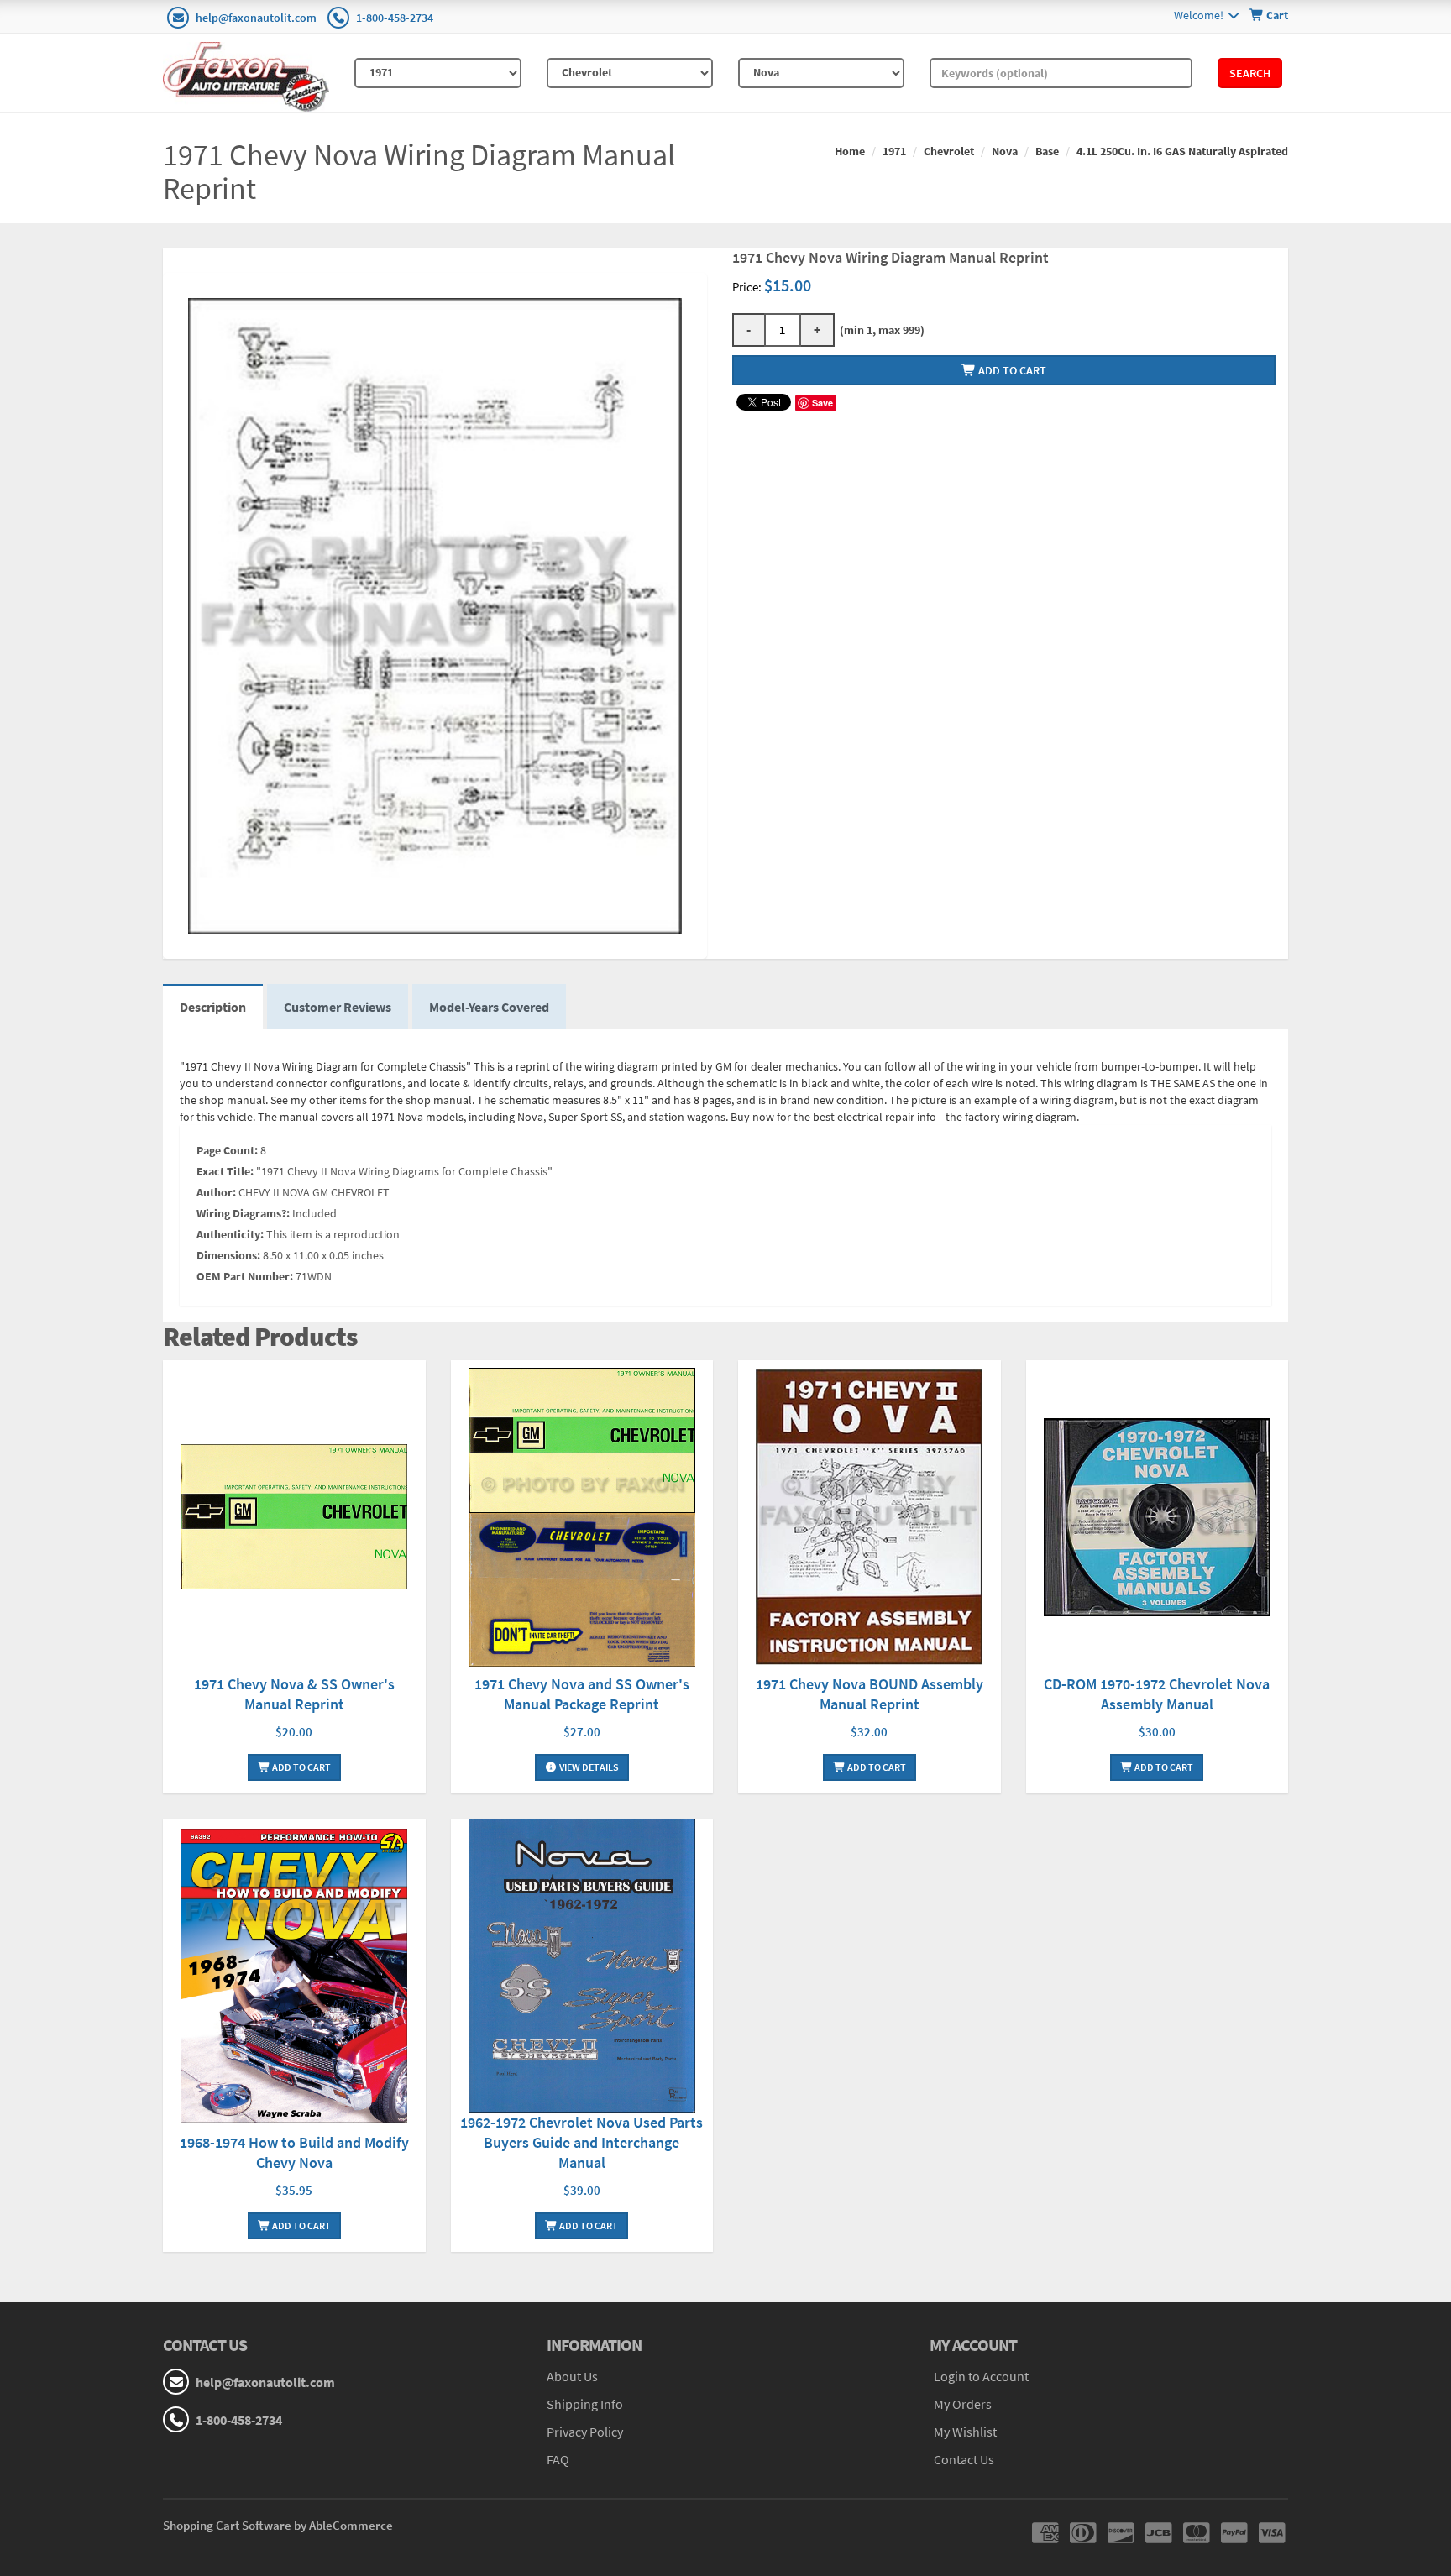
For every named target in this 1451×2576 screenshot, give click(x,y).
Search (1250, 73)
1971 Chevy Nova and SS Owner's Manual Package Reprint (582, 1694)
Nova (1005, 151)
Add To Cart (301, 1767)
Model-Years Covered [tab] (489, 1007)
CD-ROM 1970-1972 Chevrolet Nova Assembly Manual (1157, 1694)
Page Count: (227, 1150)
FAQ (558, 2459)
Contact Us (964, 2459)
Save (822, 403)
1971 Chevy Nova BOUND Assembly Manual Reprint (870, 1694)
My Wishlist (965, 2432)
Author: (216, 1192)
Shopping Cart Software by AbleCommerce (278, 2525)
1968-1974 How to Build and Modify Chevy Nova (294, 2152)
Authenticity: (230, 1234)
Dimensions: (228, 1255)
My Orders (963, 2404)
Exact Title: (225, 1171)
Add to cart (1011, 370)
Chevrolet (949, 151)
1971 (894, 151)
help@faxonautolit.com (256, 18)
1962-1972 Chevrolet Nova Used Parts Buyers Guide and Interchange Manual (581, 2142)
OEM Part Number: (245, 1276)
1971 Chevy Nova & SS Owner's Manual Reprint (294, 1694)
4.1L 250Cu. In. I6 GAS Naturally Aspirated (1182, 151)
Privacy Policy (585, 2432)
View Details (588, 1767)
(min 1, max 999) (880, 330)
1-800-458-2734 (395, 18)
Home (850, 151)
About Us (572, 2376)
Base (1047, 151)
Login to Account (981, 2376)
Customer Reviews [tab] (338, 1007)
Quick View (294, 1519)
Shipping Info (585, 2404)
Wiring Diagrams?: (243, 1213)
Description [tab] (213, 1007)
